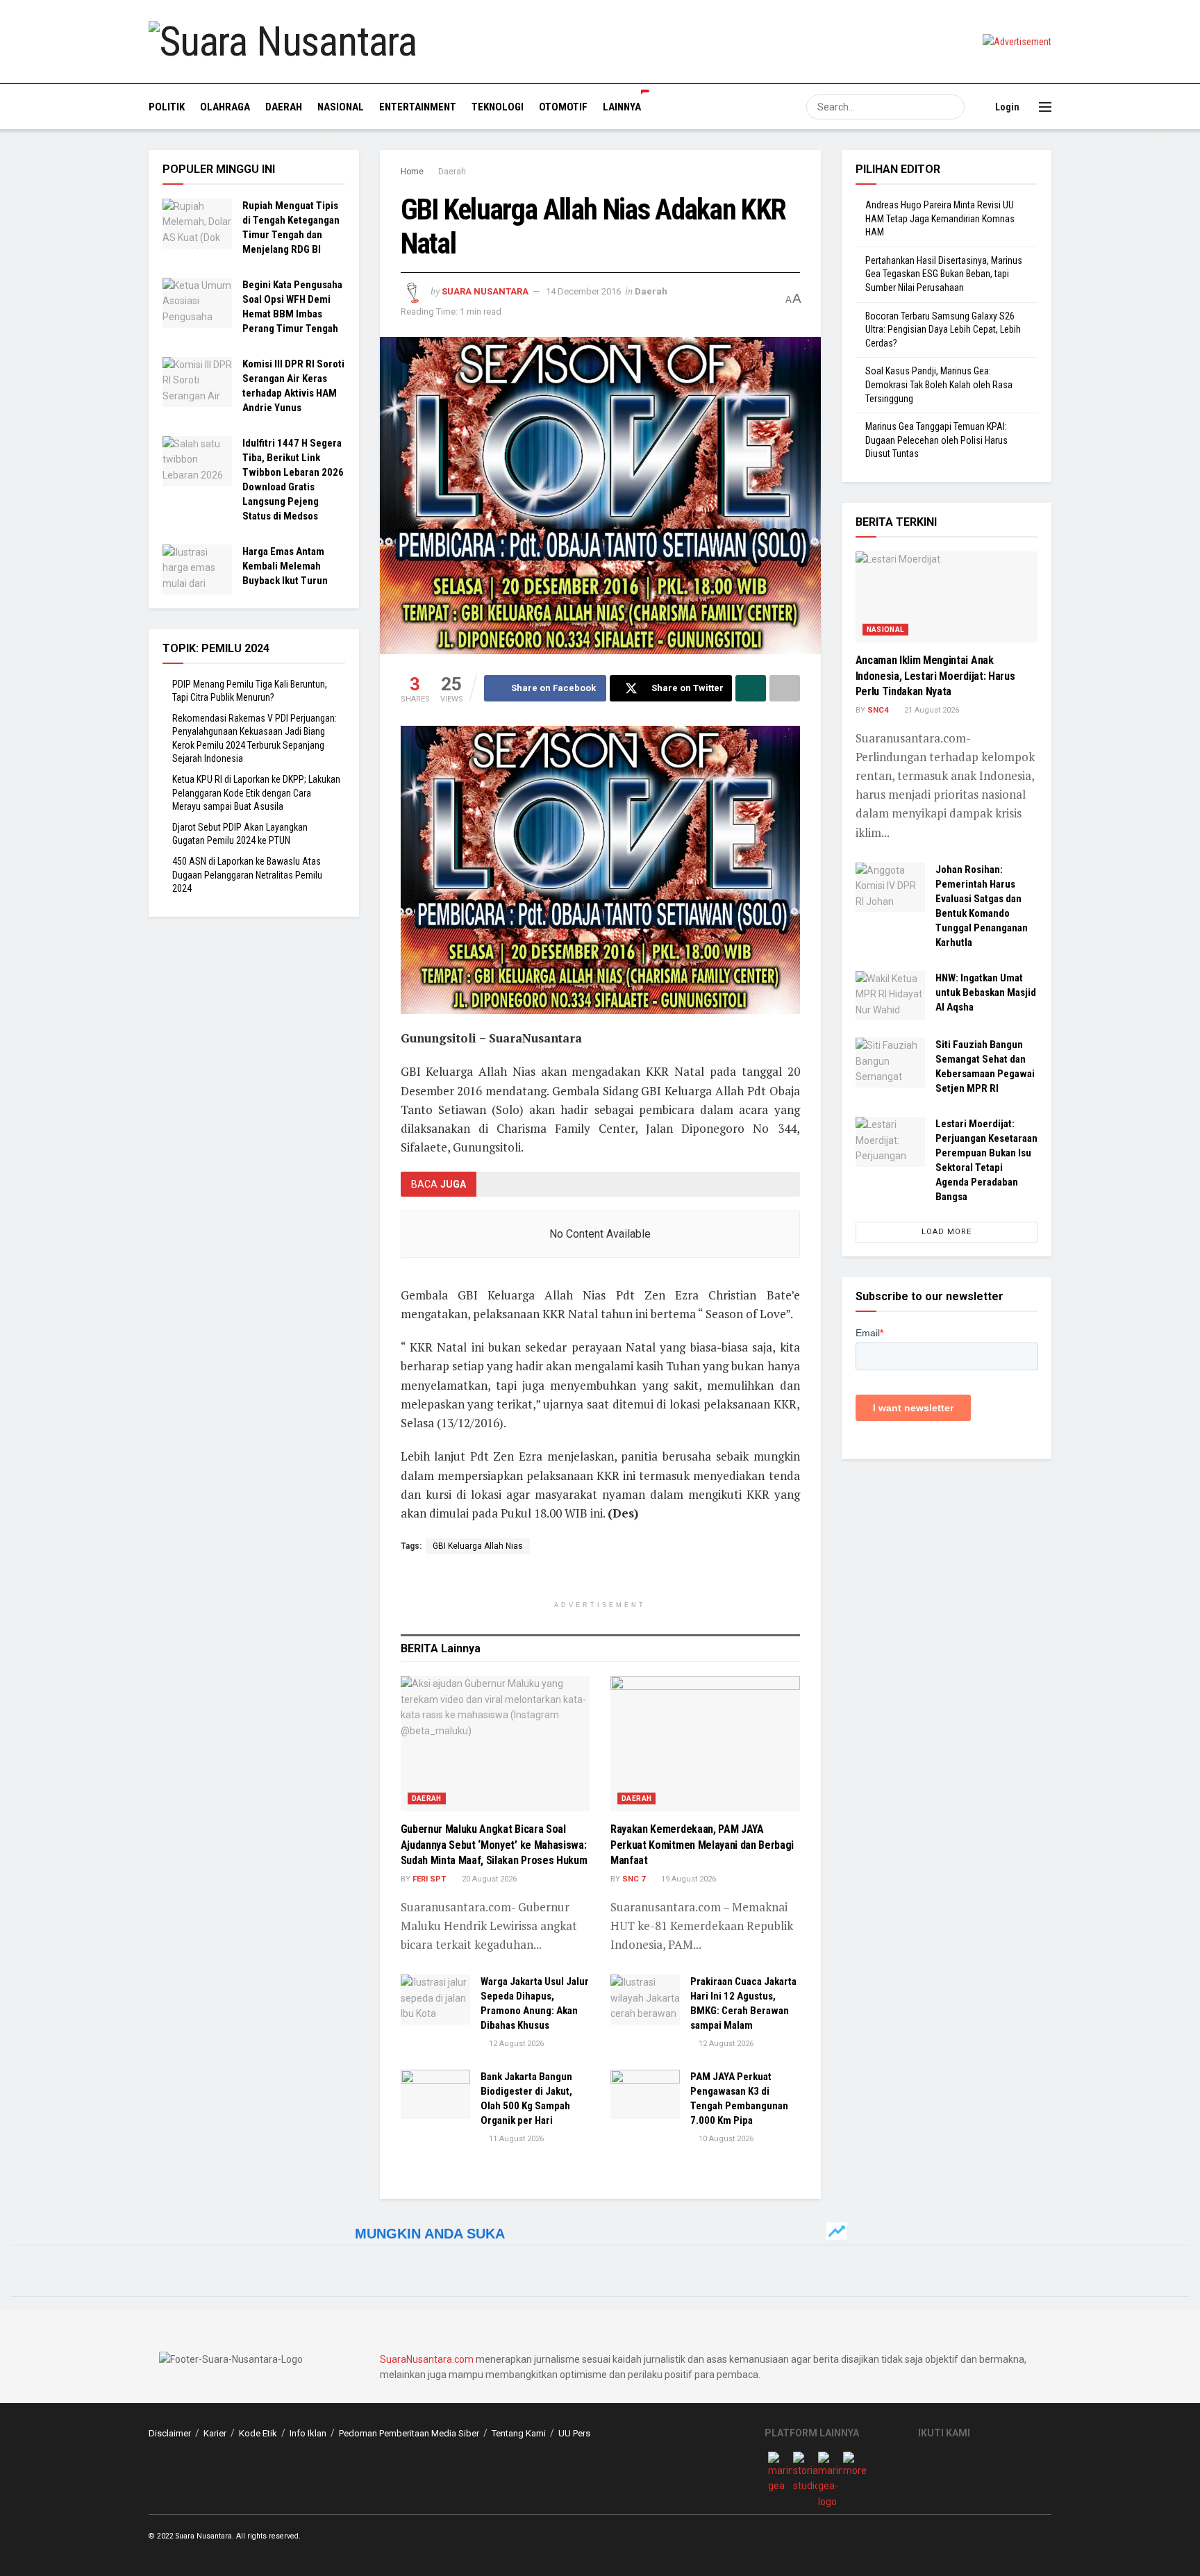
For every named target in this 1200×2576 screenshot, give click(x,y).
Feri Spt (429, 1879)
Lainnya (622, 107)
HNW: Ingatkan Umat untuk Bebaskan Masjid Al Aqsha (986, 992)
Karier (215, 2433)
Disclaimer (170, 2433)
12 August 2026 (515, 2044)
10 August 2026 (725, 2139)
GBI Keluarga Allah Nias (478, 1546)
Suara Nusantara (485, 291)
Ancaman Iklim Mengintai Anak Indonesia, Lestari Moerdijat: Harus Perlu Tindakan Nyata (935, 676)
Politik (167, 107)
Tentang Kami (519, 2433)
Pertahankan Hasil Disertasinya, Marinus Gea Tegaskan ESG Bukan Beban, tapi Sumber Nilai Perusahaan (944, 274)
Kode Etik (258, 2433)
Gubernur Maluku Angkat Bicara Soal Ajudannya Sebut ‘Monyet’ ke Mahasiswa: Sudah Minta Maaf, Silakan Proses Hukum (494, 1845)
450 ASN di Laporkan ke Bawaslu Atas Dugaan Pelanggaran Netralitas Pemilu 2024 (247, 875)
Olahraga (225, 107)
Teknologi (498, 107)
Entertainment (418, 107)
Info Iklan (308, 2433)
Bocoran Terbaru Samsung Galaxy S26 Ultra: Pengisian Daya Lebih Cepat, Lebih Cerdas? (943, 330)
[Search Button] (952, 107)
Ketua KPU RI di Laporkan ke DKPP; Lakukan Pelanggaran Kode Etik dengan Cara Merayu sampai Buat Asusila (256, 793)
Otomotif (563, 107)
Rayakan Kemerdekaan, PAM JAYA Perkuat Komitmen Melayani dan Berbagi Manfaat (702, 1845)
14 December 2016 (583, 291)
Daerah (284, 107)
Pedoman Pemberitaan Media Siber (409, 2433)
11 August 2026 (515, 2139)
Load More (947, 1232)
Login (1006, 107)
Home (412, 172)
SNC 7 (634, 1879)
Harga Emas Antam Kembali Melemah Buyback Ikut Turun (285, 566)
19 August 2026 (687, 1879)
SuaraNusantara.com (427, 2359)
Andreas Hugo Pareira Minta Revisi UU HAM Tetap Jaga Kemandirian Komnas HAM (940, 218)
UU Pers (574, 2433)
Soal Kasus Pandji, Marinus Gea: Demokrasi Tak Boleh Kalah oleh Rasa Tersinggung (939, 384)
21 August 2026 (931, 710)
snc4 (878, 710)
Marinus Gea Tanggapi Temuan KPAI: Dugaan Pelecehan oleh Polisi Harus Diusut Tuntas (936, 440)
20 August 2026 (488, 1879)
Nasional (341, 107)
